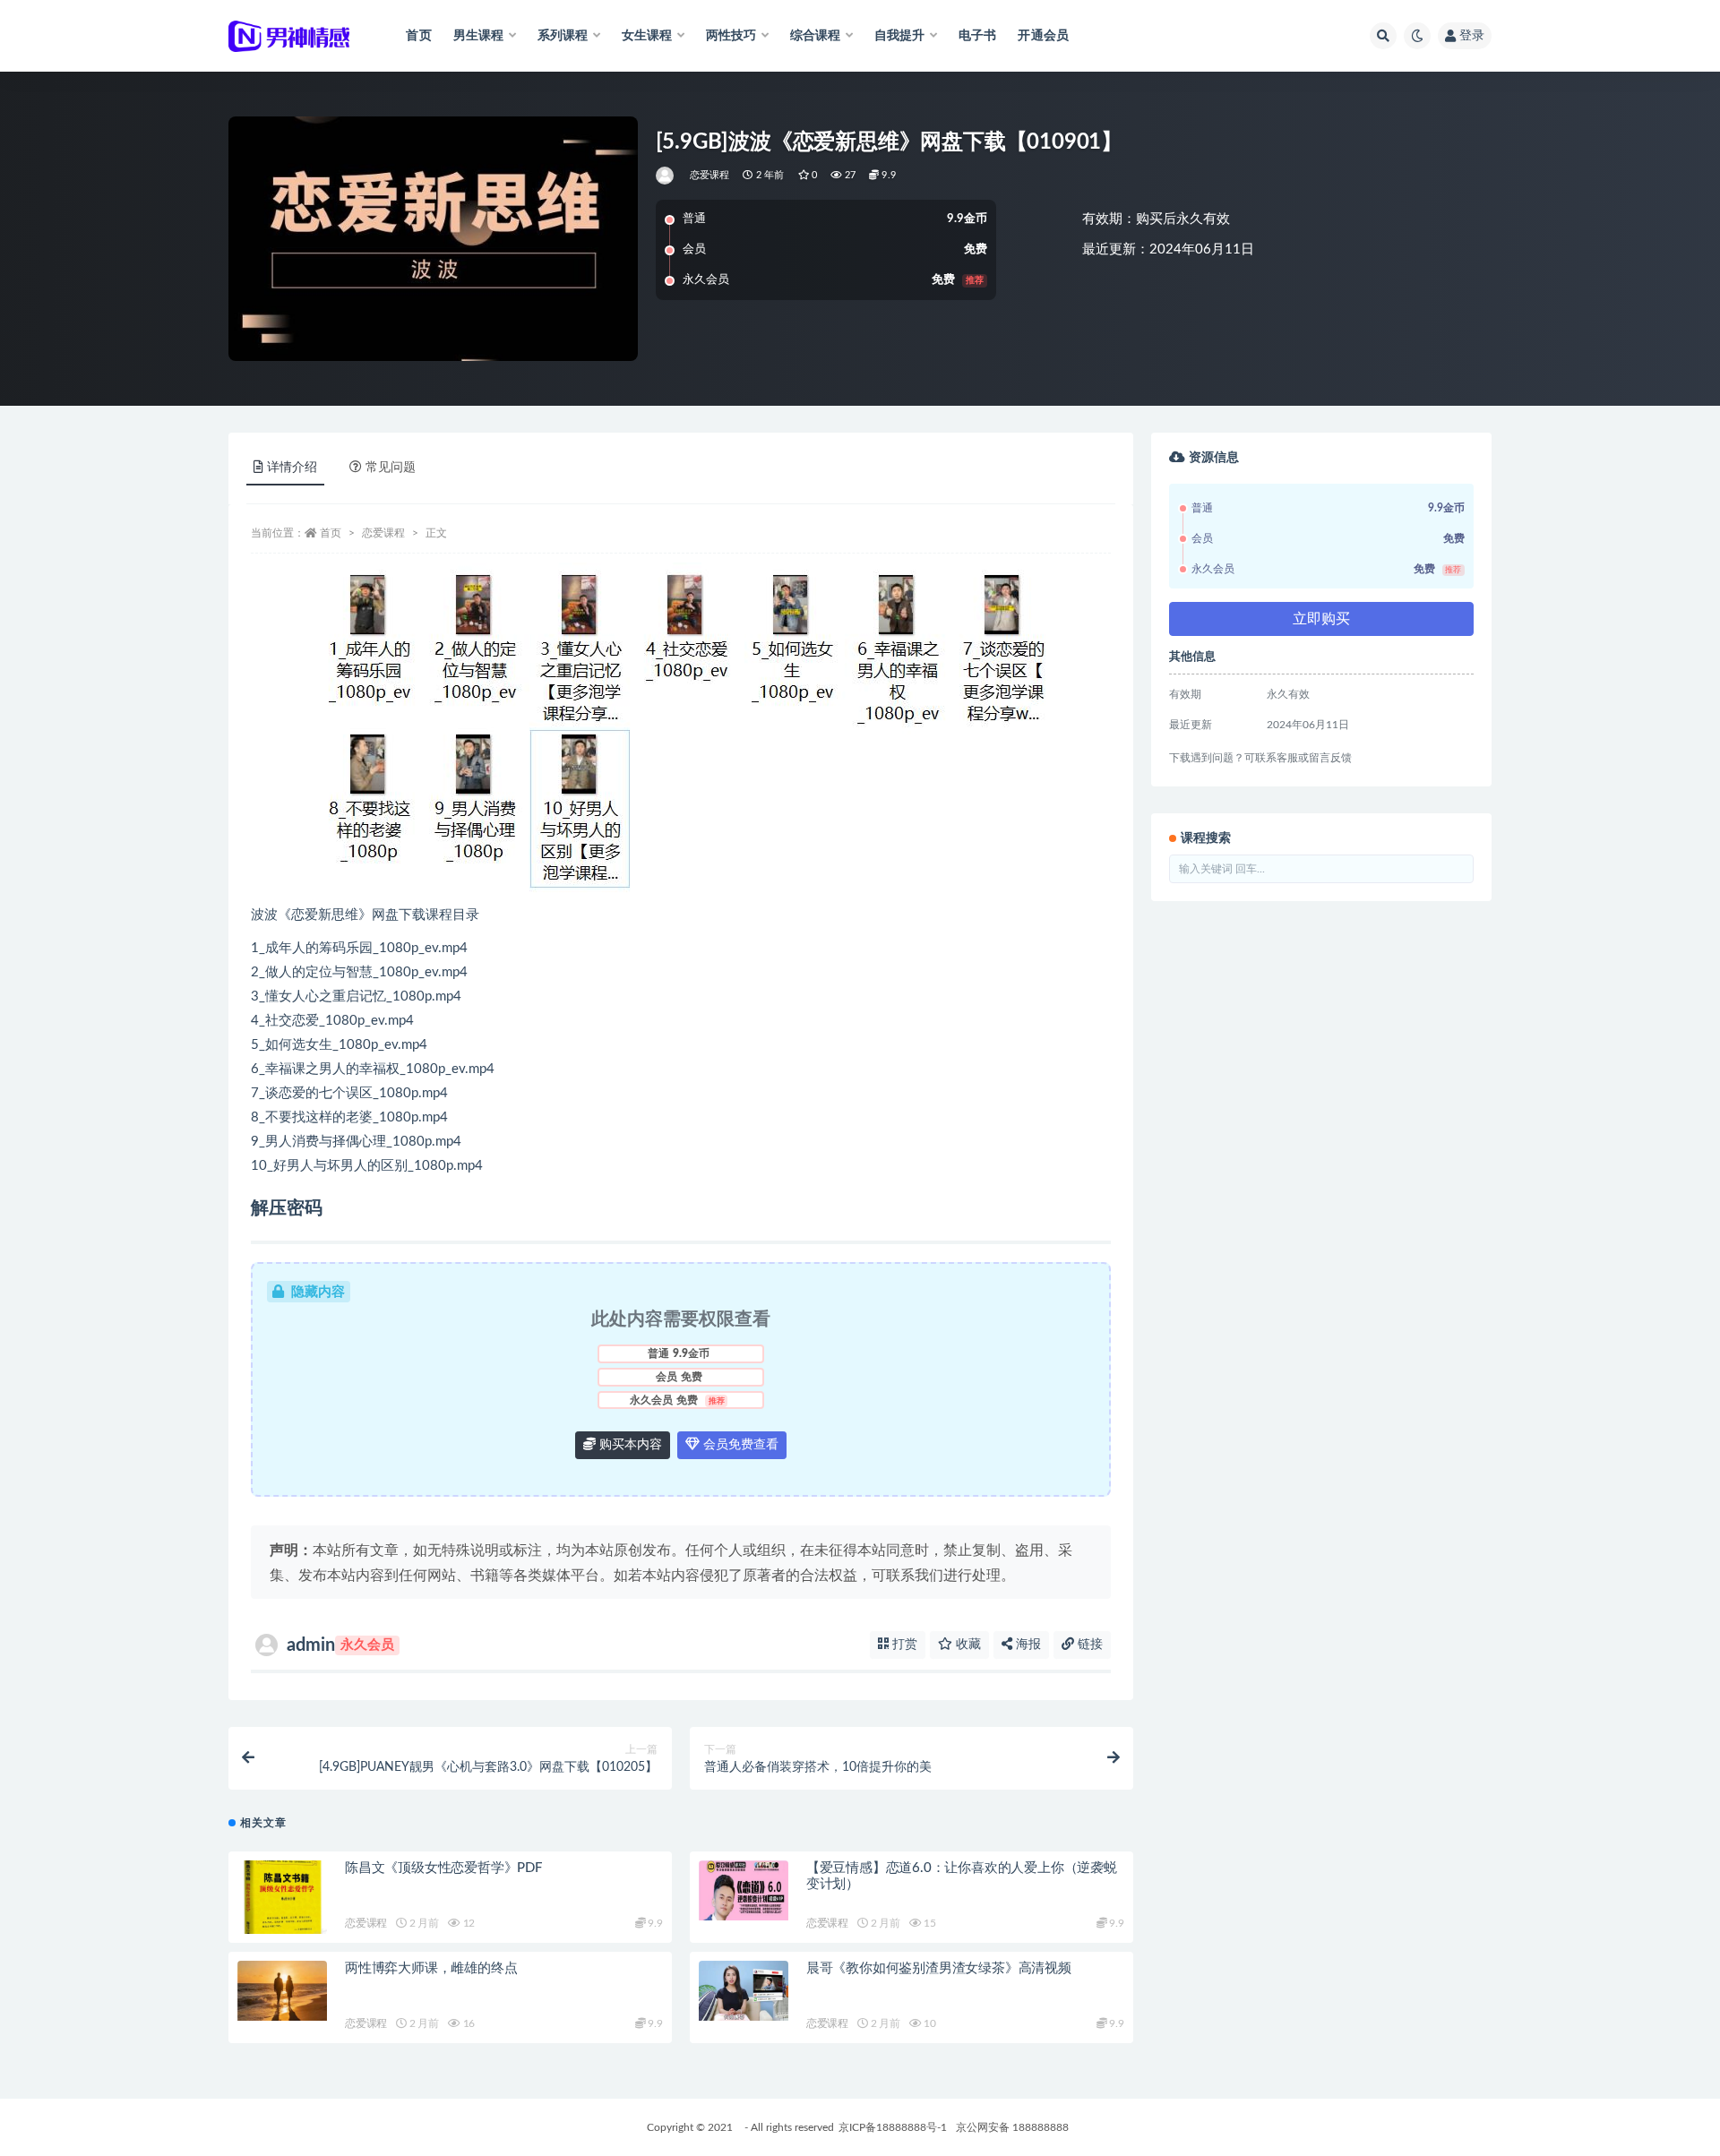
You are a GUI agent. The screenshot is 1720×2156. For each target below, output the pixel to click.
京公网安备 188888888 (1012, 2127)
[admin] (666, 176)
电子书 (978, 36)
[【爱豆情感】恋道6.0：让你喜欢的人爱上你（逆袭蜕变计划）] (744, 1890)
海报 (1027, 1645)
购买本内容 (629, 1445)
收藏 (967, 1645)
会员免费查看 (739, 1445)
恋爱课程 (710, 175)
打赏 (903, 1645)
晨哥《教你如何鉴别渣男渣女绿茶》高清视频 (939, 1968)
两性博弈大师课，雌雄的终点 (431, 1968)
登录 (1472, 36)
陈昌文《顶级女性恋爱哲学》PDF (443, 1868)
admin (340, 1645)
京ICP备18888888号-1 (893, 2127)
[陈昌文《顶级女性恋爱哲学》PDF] (282, 1908)
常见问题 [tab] (391, 468)
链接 (1088, 1645)
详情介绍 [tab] (292, 468)
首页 (418, 36)
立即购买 (1321, 619)
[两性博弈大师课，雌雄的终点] (282, 1991)
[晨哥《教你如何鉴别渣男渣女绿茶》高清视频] (744, 1991)
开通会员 (1043, 36)
